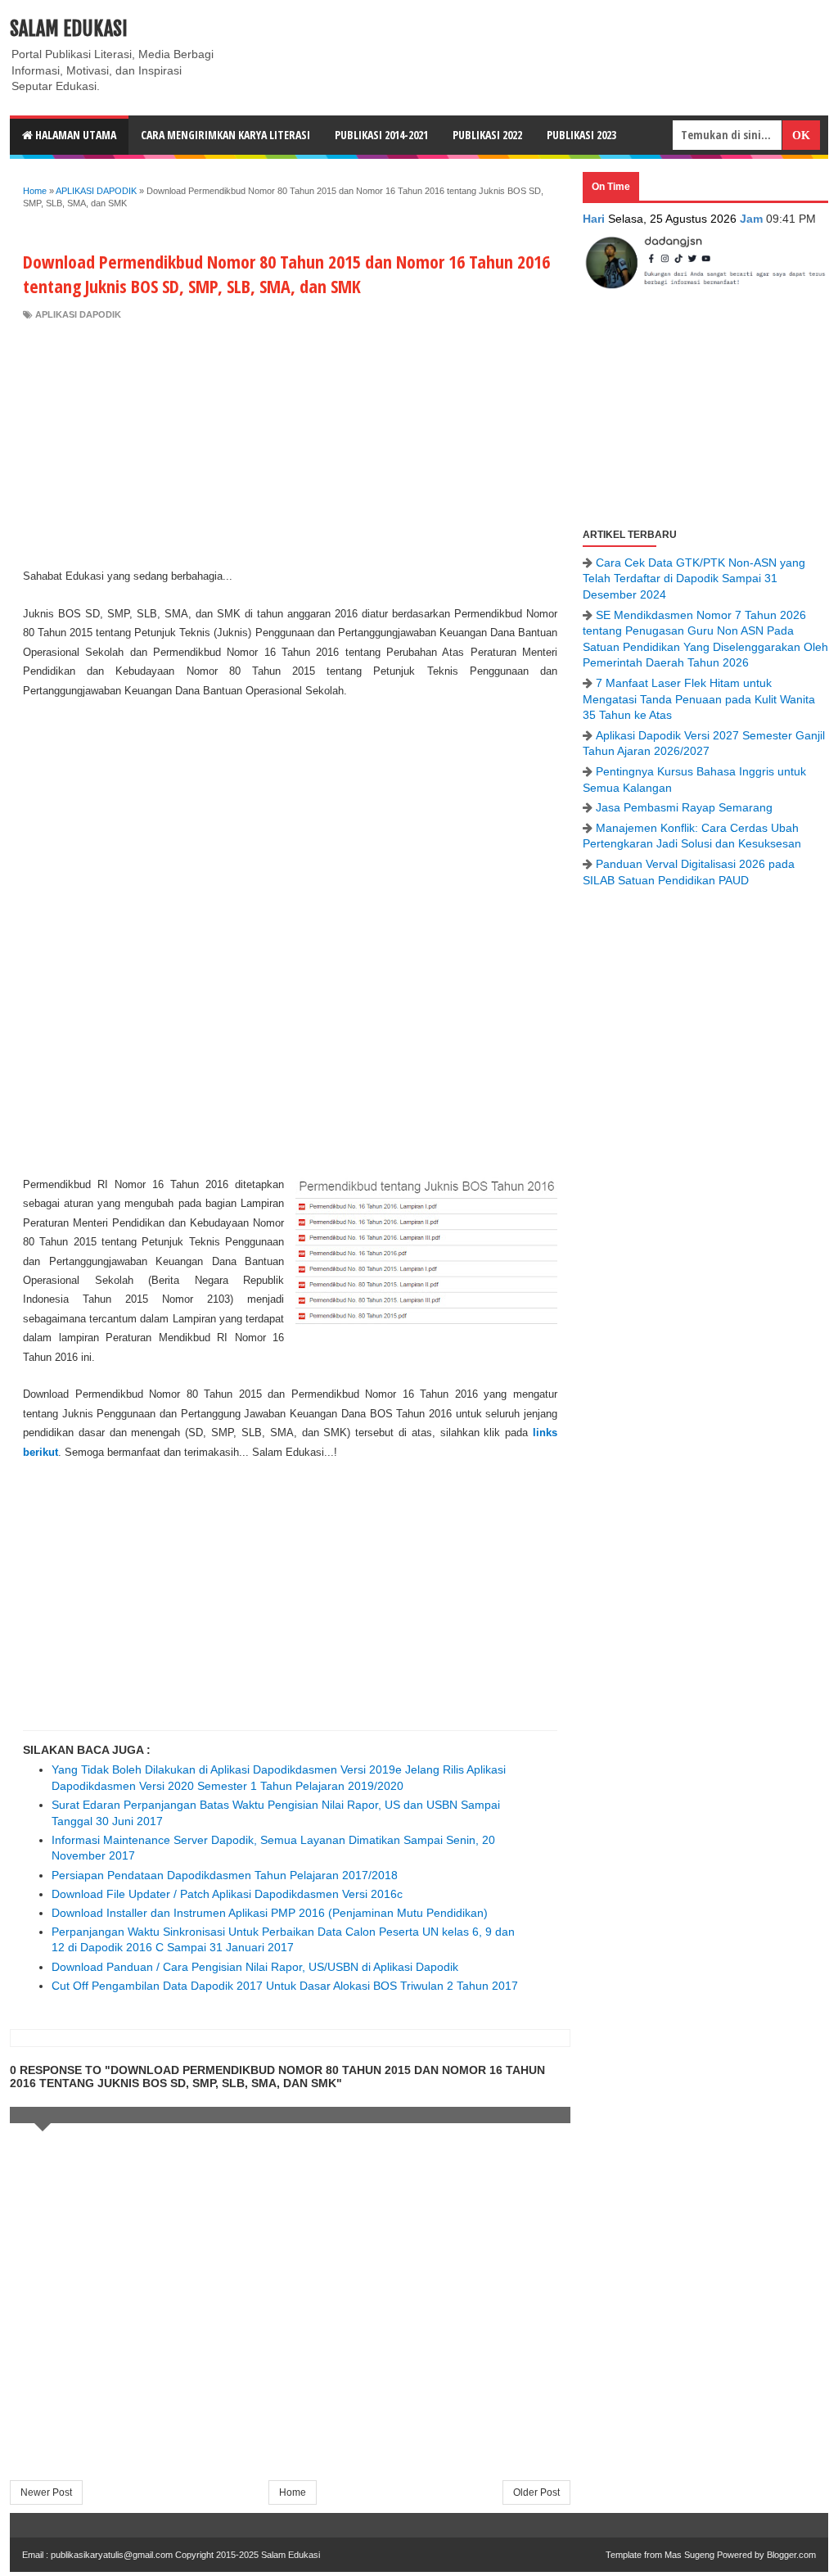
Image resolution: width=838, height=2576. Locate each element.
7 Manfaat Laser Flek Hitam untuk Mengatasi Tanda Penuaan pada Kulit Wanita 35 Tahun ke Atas (699, 699)
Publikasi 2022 (487, 135)
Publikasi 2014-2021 (381, 135)
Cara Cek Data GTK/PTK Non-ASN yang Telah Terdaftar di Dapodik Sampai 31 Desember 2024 (694, 578)
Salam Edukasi (69, 29)
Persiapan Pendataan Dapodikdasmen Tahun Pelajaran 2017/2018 (225, 1875)
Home (293, 2492)
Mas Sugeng (689, 2555)
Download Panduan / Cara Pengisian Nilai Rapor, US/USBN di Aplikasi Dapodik (255, 1967)
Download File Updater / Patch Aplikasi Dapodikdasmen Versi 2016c (227, 1894)
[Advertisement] (290, 444)
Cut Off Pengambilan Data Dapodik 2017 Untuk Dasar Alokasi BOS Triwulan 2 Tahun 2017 (285, 1986)
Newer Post (46, 2492)
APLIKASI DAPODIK (78, 314)
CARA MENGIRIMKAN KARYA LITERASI (225, 135)
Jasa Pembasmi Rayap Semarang (684, 807)
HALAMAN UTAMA (74, 135)
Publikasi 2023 (581, 135)
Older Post (536, 2492)
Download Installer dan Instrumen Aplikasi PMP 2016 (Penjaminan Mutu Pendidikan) (270, 1913)
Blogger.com (791, 2555)
